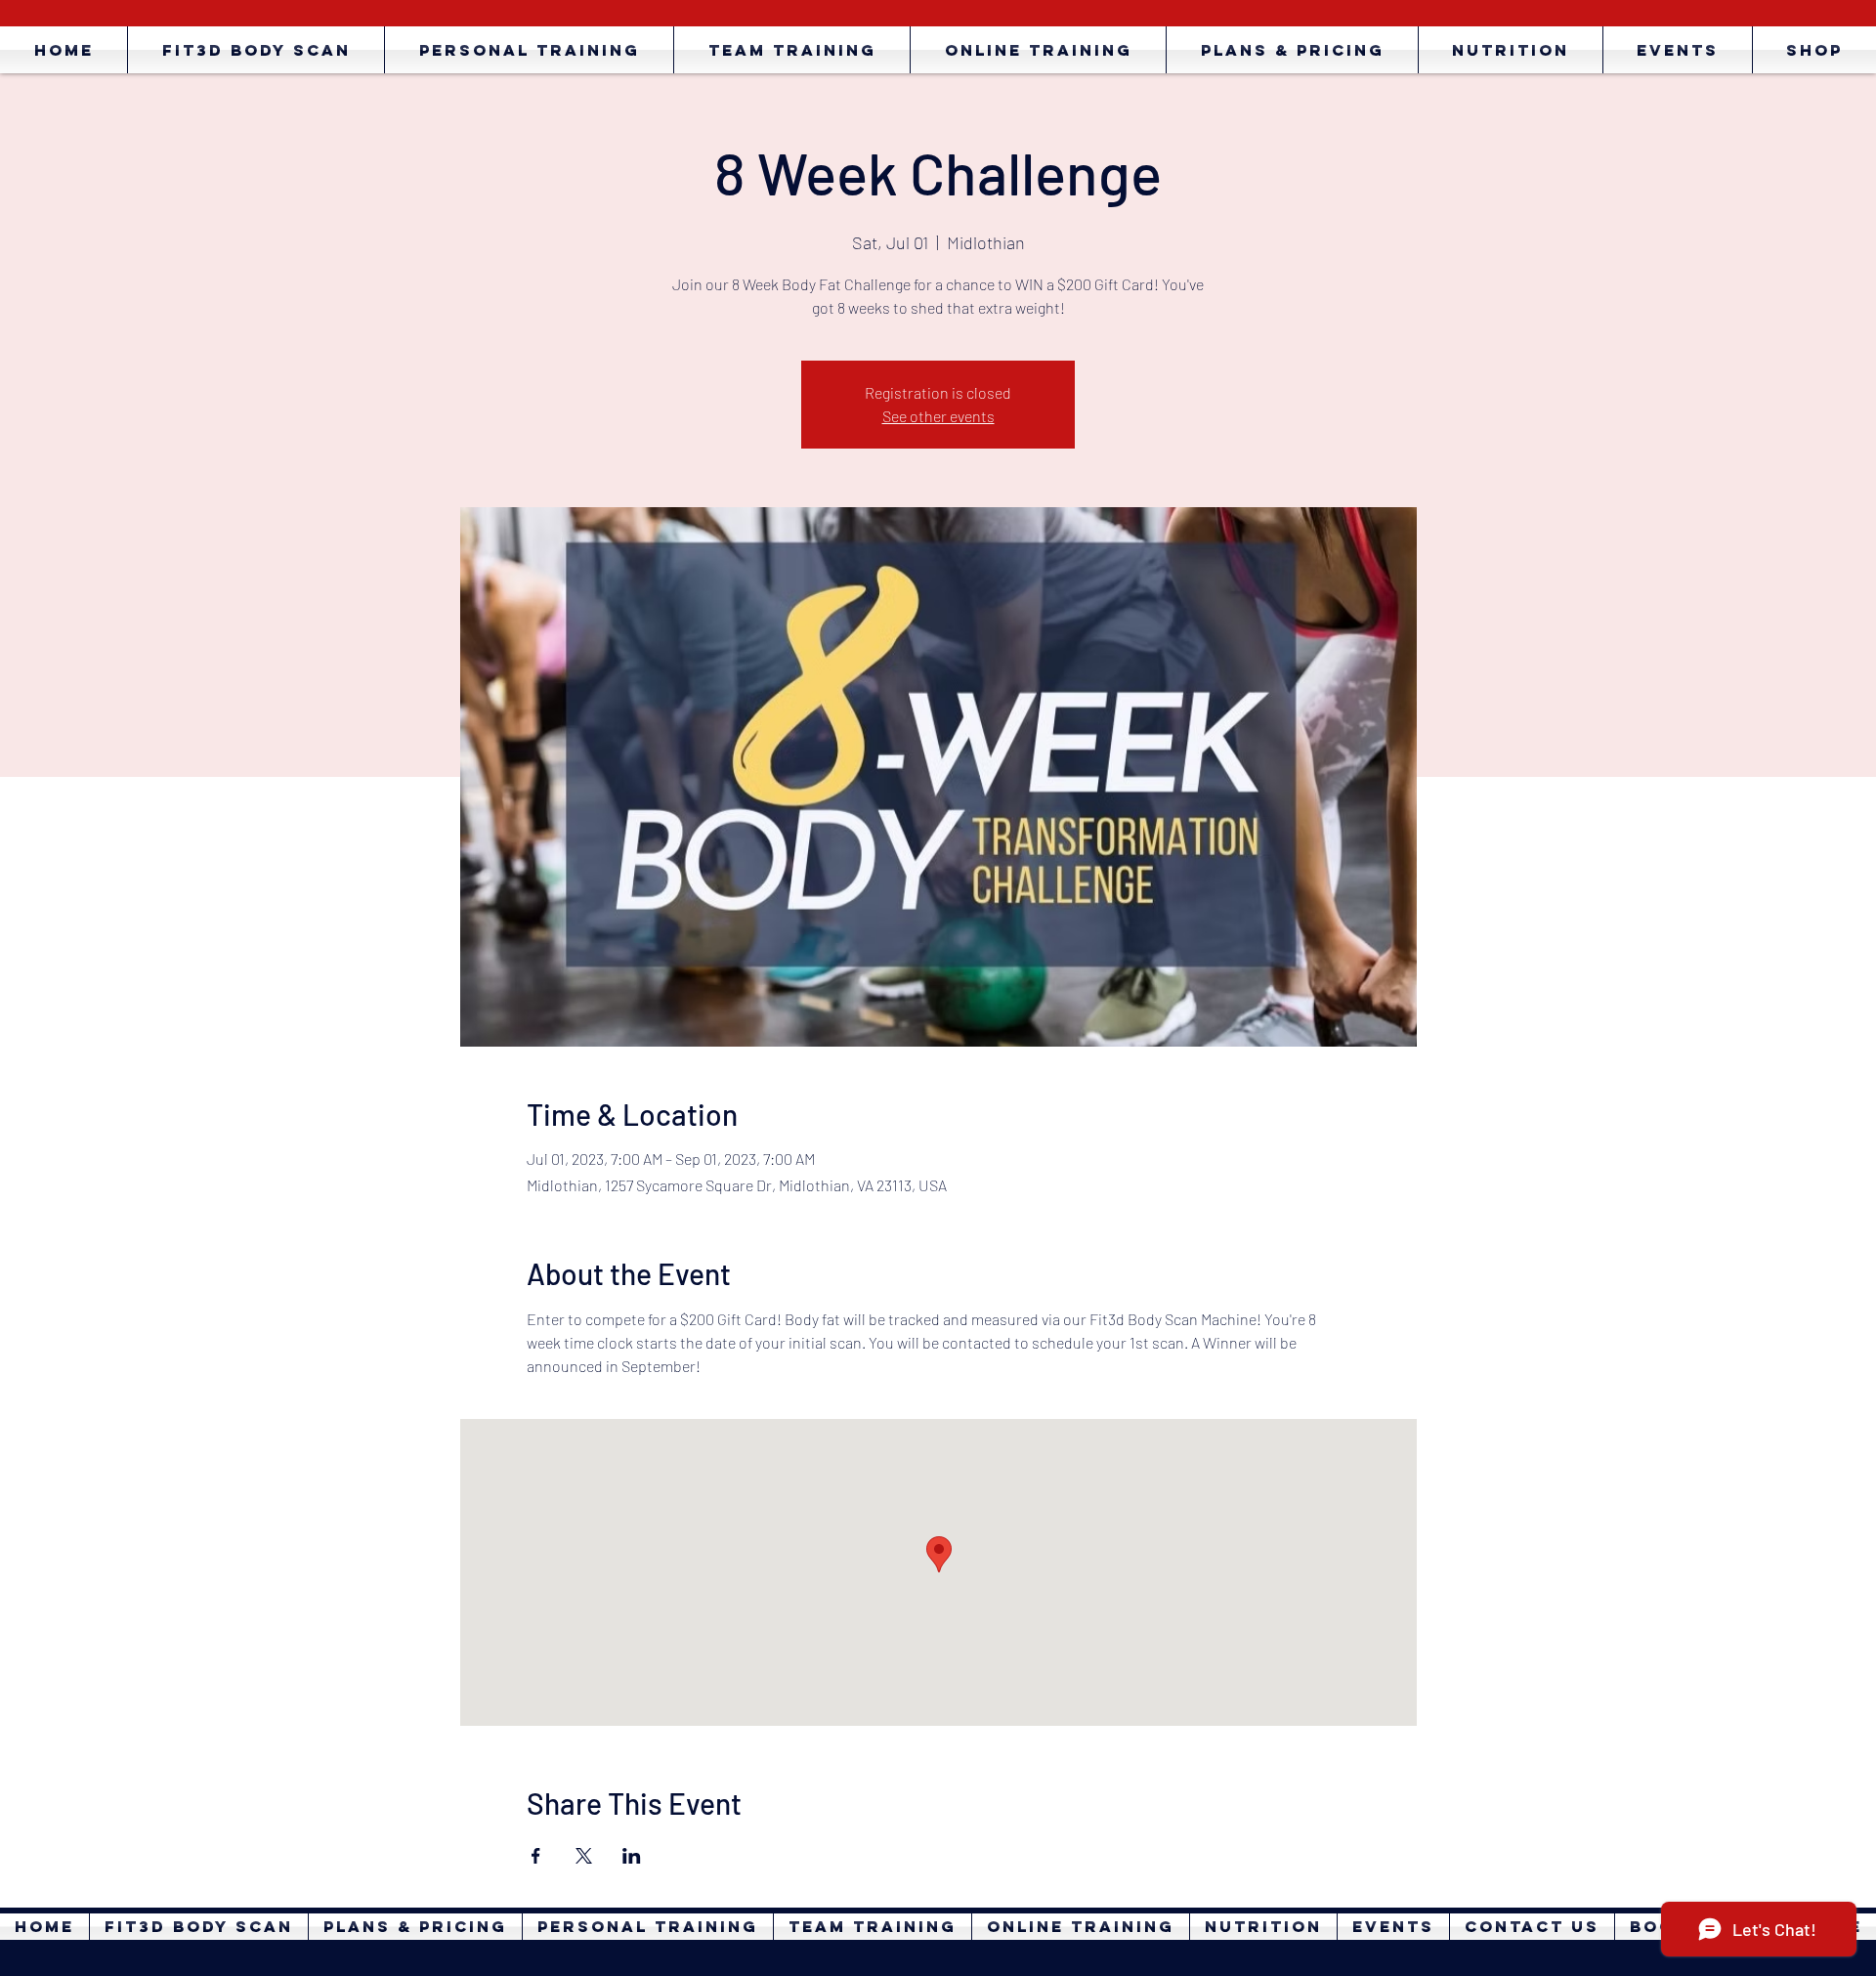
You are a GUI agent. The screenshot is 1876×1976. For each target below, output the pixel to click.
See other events (938, 416)
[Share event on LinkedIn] (632, 1856)
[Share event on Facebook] (536, 1856)
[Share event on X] (584, 1856)
